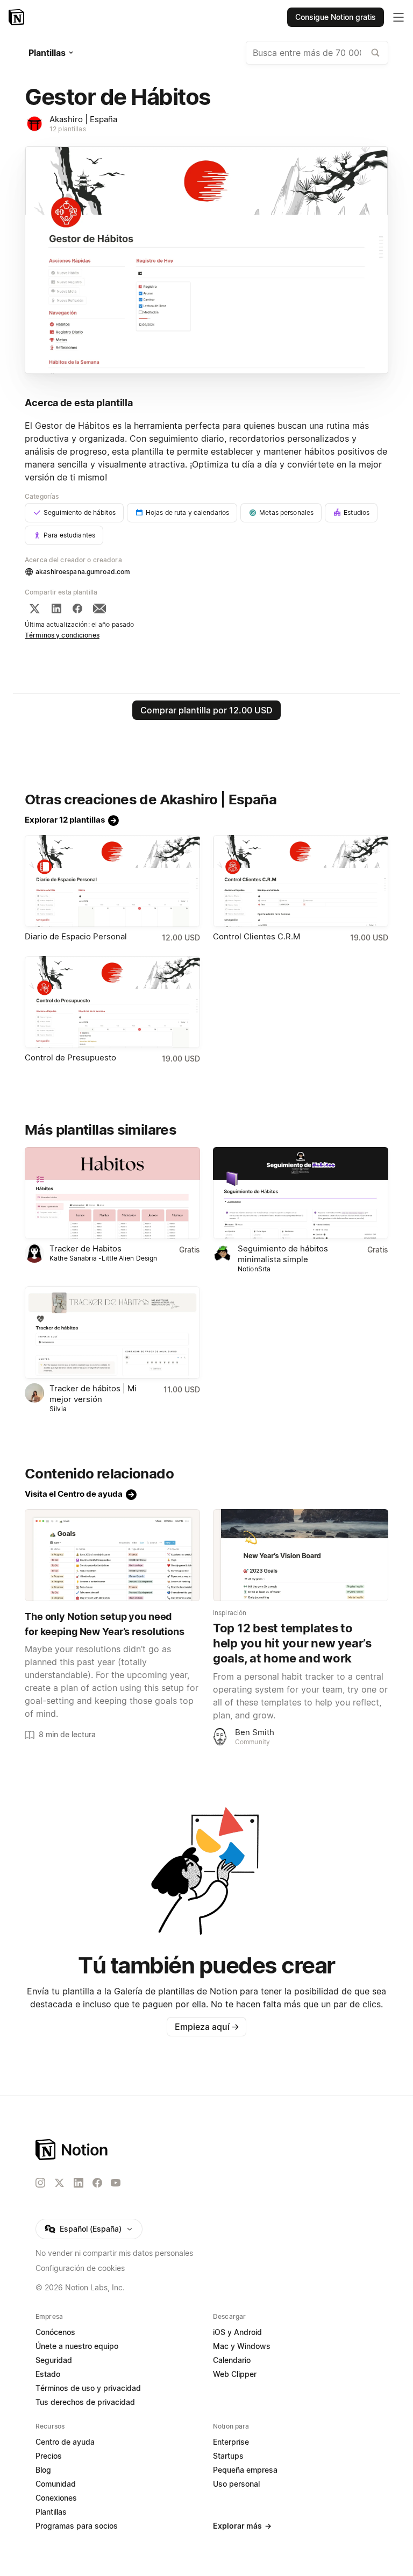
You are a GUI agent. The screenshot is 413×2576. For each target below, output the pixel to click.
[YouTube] (116, 2183)
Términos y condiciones (62, 635)
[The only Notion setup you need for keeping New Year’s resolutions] (112, 1555)
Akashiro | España (83, 119)
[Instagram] (40, 2183)
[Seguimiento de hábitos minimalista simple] (301, 1193)
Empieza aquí (207, 2027)
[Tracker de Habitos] (112, 1193)
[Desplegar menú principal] (398, 17)
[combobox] (317, 53)
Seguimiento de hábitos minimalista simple (283, 1254)
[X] (34, 608)
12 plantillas (68, 129)
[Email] (99, 608)
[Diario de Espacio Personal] (112, 881)
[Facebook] (77, 608)
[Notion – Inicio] (17, 17)
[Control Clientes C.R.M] (301, 881)
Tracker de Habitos (86, 1248)
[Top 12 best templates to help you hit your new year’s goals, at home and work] (301, 1555)
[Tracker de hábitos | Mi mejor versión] (112, 1332)
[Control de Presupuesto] (112, 1002)
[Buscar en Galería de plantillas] (375, 53)
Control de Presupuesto (70, 1057)
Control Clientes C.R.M (257, 936)
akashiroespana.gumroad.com (83, 572)
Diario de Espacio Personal (76, 936)
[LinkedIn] (56, 608)
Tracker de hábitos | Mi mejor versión (93, 1394)
